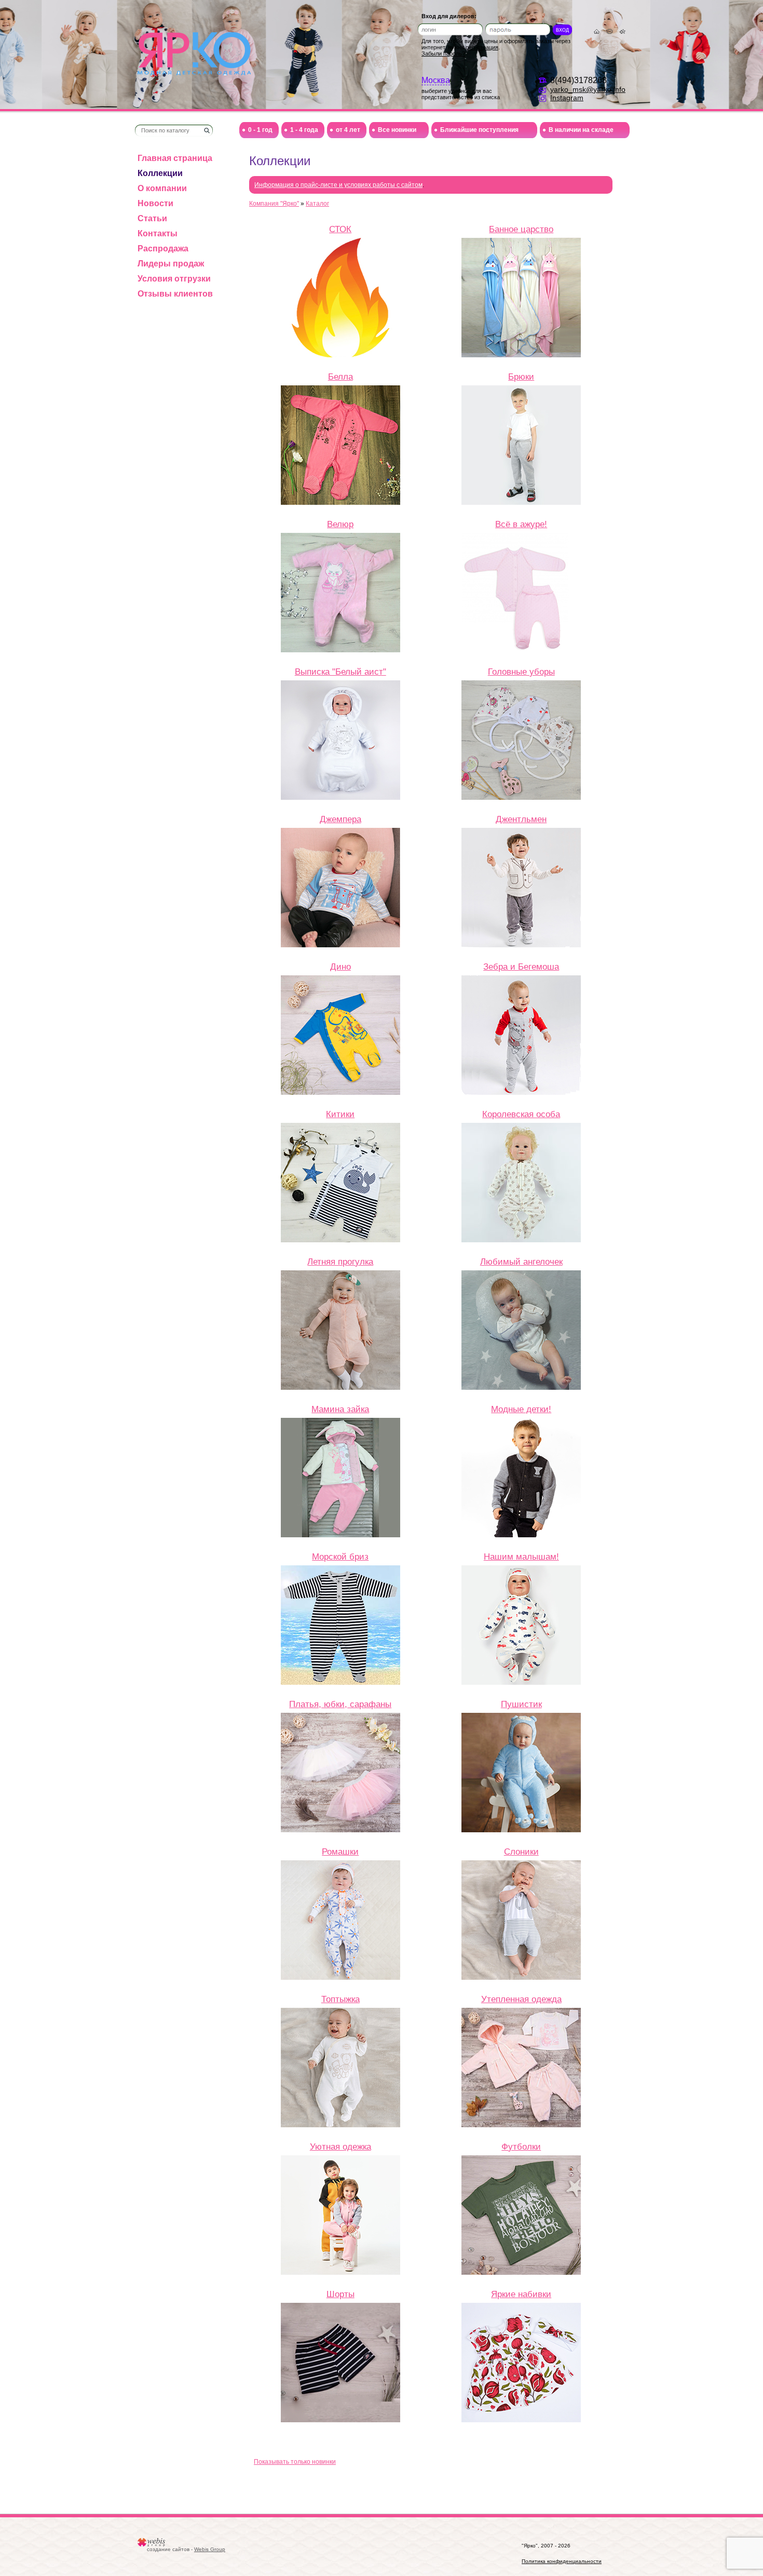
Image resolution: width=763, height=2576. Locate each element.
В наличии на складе (581, 130)
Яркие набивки (521, 2294)
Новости (155, 203)
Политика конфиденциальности (562, 2561)
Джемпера (340, 819)
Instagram (567, 98)
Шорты (340, 2294)
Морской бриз (340, 1557)
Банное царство (521, 229)
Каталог (317, 204)
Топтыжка (340, 1999)
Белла (340, 377)
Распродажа (163, 249)
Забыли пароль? (443, 53)
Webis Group (210, 2549)
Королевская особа (521, 1114)
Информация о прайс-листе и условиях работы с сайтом (338, 185)
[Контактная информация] (610, 31)
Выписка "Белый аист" (340, 672)
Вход (562, 30)
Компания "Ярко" (274, 204)
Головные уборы (521, 672)
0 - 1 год (260, 130)
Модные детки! (521, 1409)
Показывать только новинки (295, 2462)
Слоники (521, 1852)
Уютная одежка (340, 2146)
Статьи (152, 218)
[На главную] (194, 53)
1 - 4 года (304, 130)
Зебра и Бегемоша (521, 967)
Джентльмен (521, 819)
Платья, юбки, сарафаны (340, 1704)
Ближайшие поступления (479, 130)
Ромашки (340, 1852)
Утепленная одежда (521, 1999)
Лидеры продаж (171, 264)
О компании (162, 188)
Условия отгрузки (174, 279)
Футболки (521, 2146)
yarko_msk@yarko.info (588, 89)
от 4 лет (348, 130)
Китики (340, 1114)
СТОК (340, 229)
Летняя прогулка (340, 1262)
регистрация (482, 47)
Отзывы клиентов (175, 294)
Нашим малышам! (521, 1557)
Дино (340, 967)
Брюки (521, 377)
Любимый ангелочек (521, 1262)
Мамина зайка (340, 1409)
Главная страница (175, 158)
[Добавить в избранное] (623, 31)
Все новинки (397, 130)
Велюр (340, 524)
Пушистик (521, 1704)
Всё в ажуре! (521, 524)
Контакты (158, 233)
